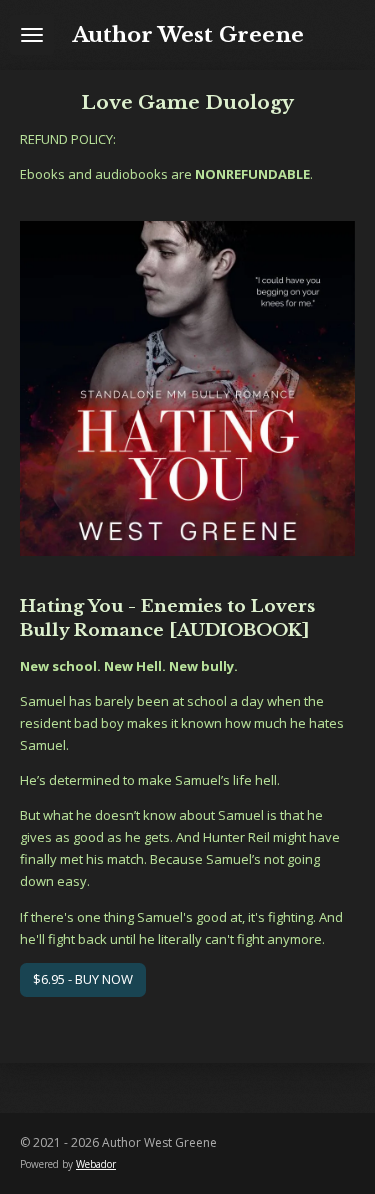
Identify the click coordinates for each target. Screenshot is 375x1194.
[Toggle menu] (32, 35)
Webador (96, 1164)
